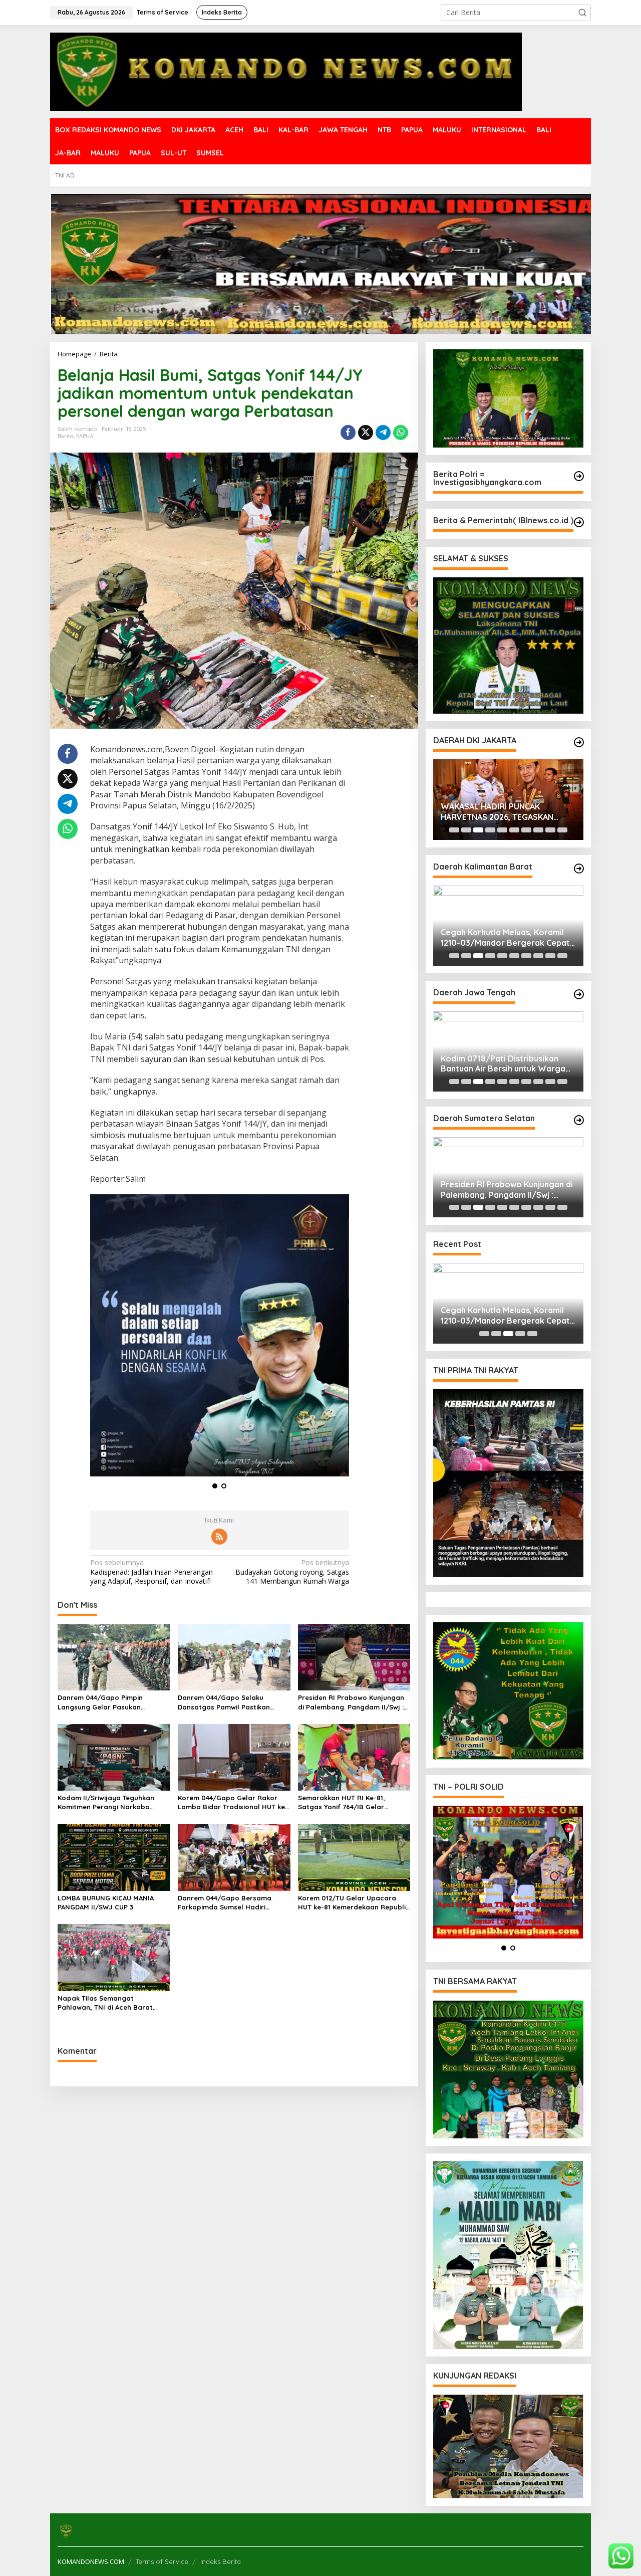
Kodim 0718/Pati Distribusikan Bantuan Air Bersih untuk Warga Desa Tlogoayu (503, 1064)
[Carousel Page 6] (514, 830)
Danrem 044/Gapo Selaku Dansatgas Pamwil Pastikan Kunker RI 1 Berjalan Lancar (224, 1708)
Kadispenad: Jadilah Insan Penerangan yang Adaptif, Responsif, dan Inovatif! (151, 1577)
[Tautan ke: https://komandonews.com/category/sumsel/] (579, 1120)
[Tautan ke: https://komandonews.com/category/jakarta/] (579, 742)
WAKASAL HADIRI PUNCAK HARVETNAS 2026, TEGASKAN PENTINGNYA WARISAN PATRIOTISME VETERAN (497, 812)
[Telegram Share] (383, 433)
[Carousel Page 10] (562, 830)
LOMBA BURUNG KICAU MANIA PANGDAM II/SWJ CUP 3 (106, 1907)
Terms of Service (162, 2561)
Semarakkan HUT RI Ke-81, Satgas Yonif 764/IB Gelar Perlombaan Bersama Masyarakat (342, 1807)
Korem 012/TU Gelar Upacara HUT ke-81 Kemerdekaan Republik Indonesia (354, 1908)
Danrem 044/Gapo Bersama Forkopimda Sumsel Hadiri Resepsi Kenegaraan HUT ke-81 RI (234, 1908)
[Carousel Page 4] (490, 830)
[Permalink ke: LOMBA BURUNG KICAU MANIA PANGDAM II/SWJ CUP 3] (114, 1862)
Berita (66, 436)
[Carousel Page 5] (502, 830)
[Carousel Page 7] (526, 830)
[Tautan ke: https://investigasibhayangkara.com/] (579, 476)
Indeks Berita (221, 2561)
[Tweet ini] (366, 433)
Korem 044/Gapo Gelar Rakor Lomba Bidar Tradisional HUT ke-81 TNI (233, 1807)
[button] (582, 13)
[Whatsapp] (401, 433)
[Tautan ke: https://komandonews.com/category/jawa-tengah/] (579, 994)
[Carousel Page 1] (454, 830)
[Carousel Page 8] (538, 830)
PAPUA (85, 436)
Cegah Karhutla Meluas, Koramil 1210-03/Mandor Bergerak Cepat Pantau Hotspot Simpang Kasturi (505, 938)
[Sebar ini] (348, 433)
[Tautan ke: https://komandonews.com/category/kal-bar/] (579, 869)
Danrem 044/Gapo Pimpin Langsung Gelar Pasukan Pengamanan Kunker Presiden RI (111, 1708)
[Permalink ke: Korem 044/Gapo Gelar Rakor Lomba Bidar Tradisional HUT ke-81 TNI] (234, 1762)
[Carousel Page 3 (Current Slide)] (478, 830)
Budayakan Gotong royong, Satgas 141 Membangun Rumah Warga (292, 1577)
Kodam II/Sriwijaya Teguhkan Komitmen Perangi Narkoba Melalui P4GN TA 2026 (106, 1807)
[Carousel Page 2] (466, 830)
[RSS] (219, 1542)
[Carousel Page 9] (550, 830)
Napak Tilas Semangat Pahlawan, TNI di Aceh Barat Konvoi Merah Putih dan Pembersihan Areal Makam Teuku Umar (112, 2008)
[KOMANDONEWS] (286, 71)
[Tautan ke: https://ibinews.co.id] (579, 522)
